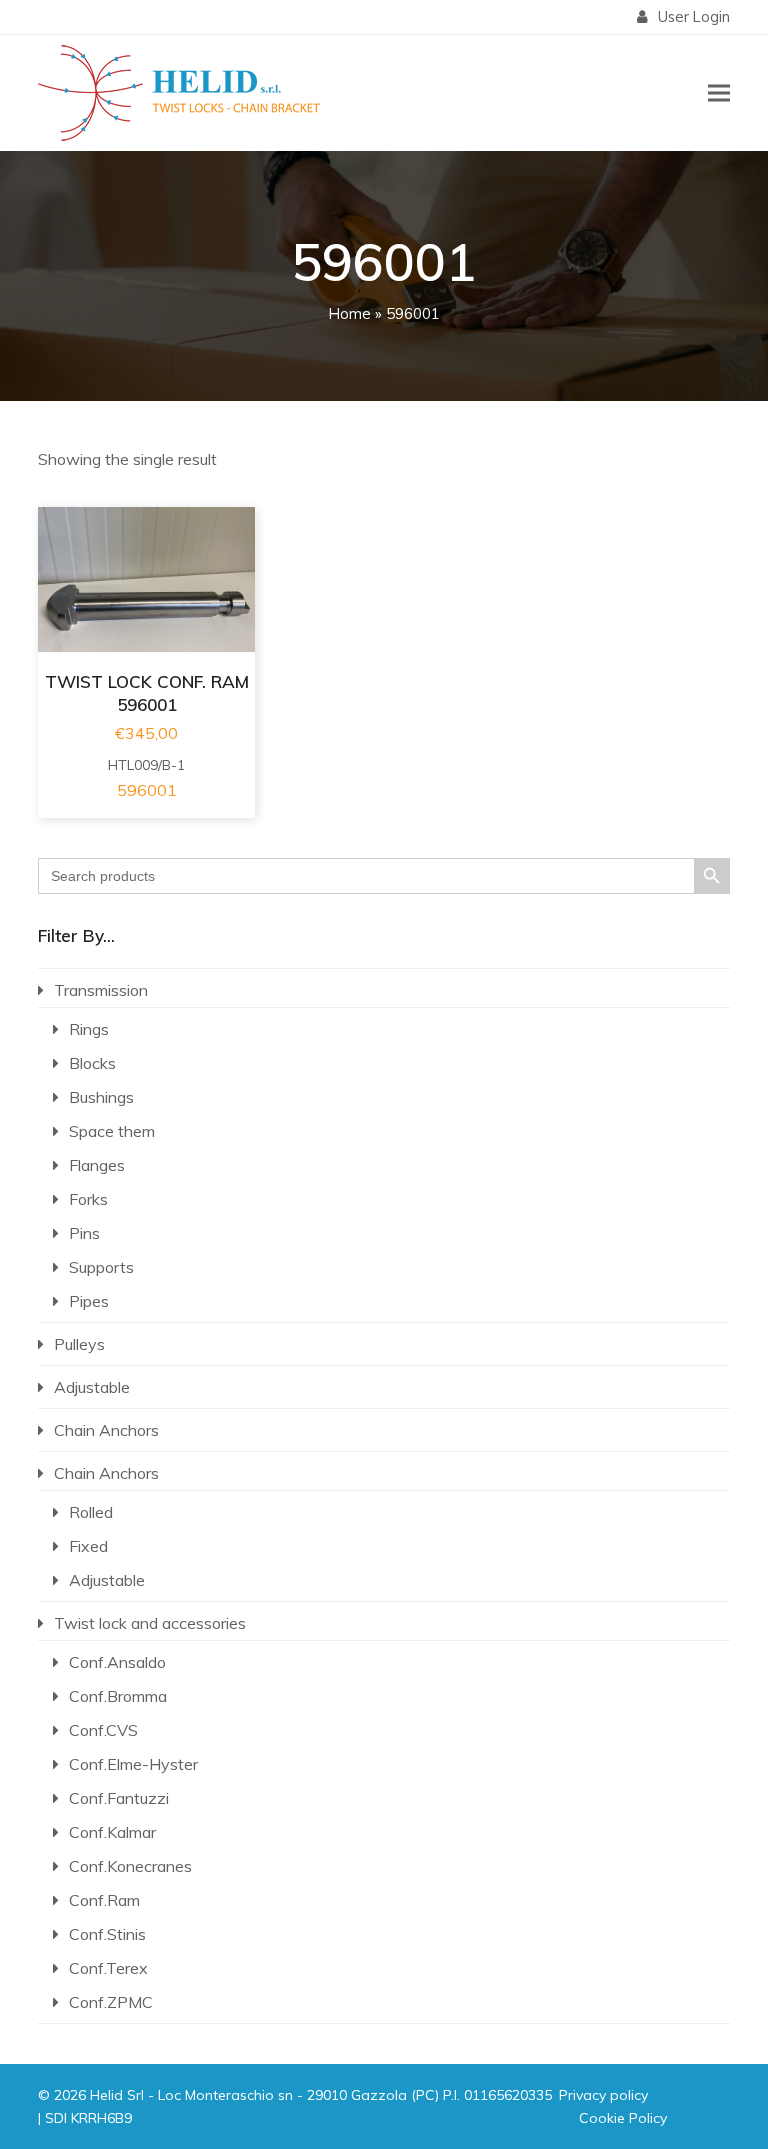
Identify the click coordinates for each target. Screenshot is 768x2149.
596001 (147, 790)
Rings (89, 1029)
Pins (84, 1233)
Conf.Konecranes (130, 1866)
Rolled (91, 1512)
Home (350, 313)
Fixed (88, 1546)
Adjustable (92, 1387)
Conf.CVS (103, 1730)
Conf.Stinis (107, 1934)
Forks (88, 1199)
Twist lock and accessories (150, 1623)
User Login (694, 16)
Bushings (101, 1097)
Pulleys (79, 1344)
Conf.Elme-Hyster (133, 1764)
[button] (719, 92)
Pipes (89, 1301)
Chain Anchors (106, 1430)
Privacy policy (603, 2095)
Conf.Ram (104, 1900)
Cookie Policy (623, 2118)
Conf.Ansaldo (117, 1662)
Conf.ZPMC (111, 2002)
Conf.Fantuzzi (119, 1798)
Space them (112, 1131)
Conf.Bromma (118, 1696)
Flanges (97, 1165)
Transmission (101, 990)
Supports (101, 1267)
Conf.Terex (108, 1968)
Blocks (92, 1063)
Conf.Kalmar (112, 1832)
